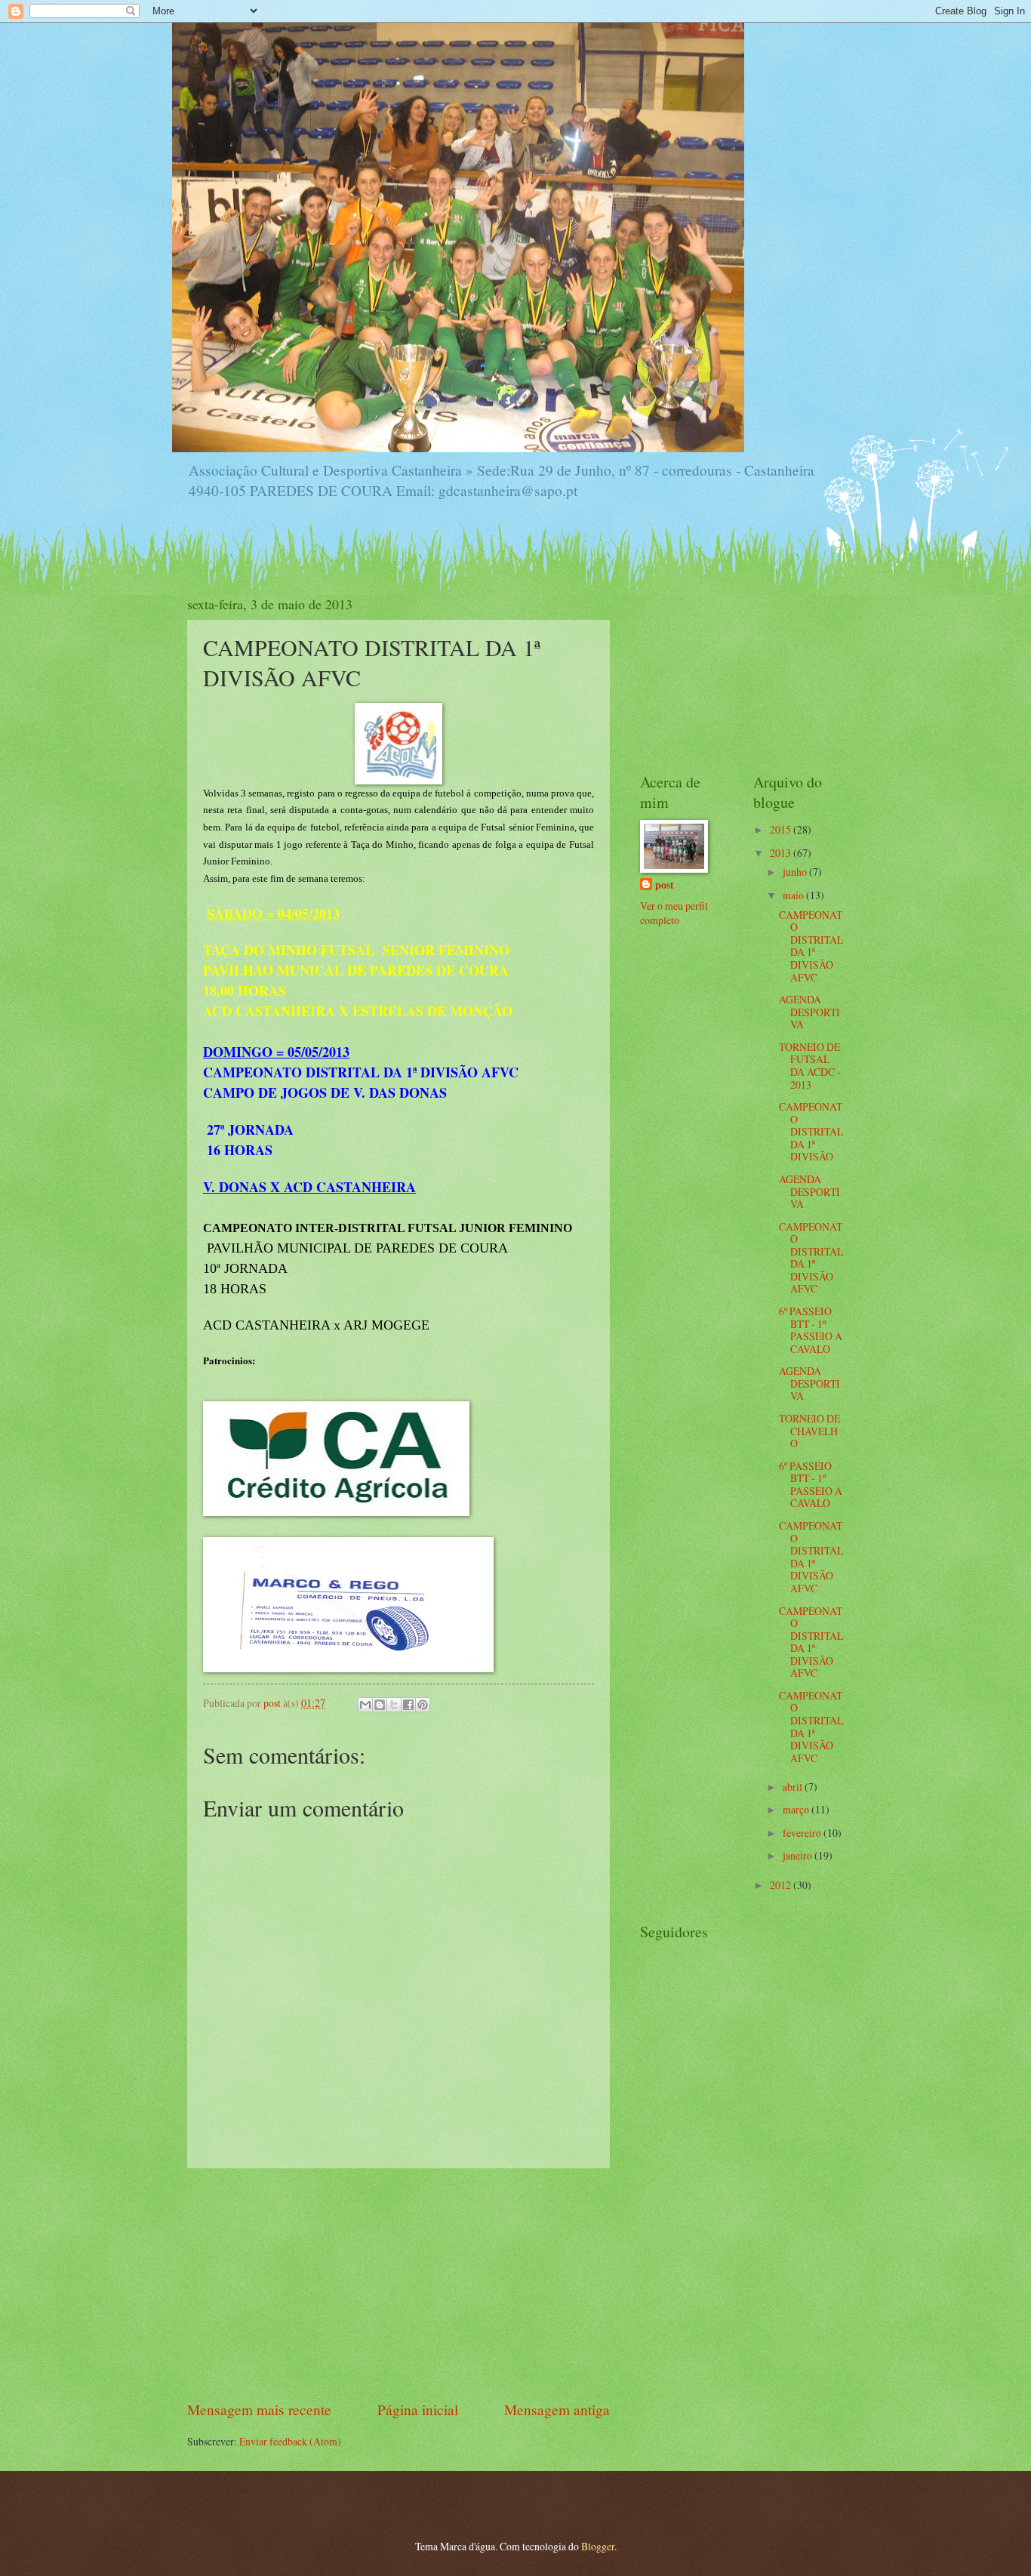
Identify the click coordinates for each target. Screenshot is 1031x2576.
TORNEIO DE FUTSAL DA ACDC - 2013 (810, 1066)
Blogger (598, 2546)
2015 (782, 829)
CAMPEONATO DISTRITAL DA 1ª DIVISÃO (811, 1131)
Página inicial (418, 2410)
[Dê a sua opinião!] (380, 1705)
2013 (782, 853)
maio (794, 895)
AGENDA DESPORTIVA (809, 1012)
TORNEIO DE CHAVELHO (809, 1431)
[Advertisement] (399, 2284)
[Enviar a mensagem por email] (365, 1705)
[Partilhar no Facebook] (408, 1705)
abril (794, 1787)
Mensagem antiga (557, 2410)
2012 (782, 1885)
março (797, 1809)
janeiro (799, 1855)
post (665, 885)
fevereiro (803, 1833)
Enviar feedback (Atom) (290, 2441)
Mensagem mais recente (259, 2410)
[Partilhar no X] (394, 1705)
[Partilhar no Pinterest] (423, 1705)
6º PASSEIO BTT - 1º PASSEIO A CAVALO (811, 1330)
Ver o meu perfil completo (674, 913)
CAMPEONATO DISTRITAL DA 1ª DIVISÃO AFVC (811, 946)
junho (796, 872)
